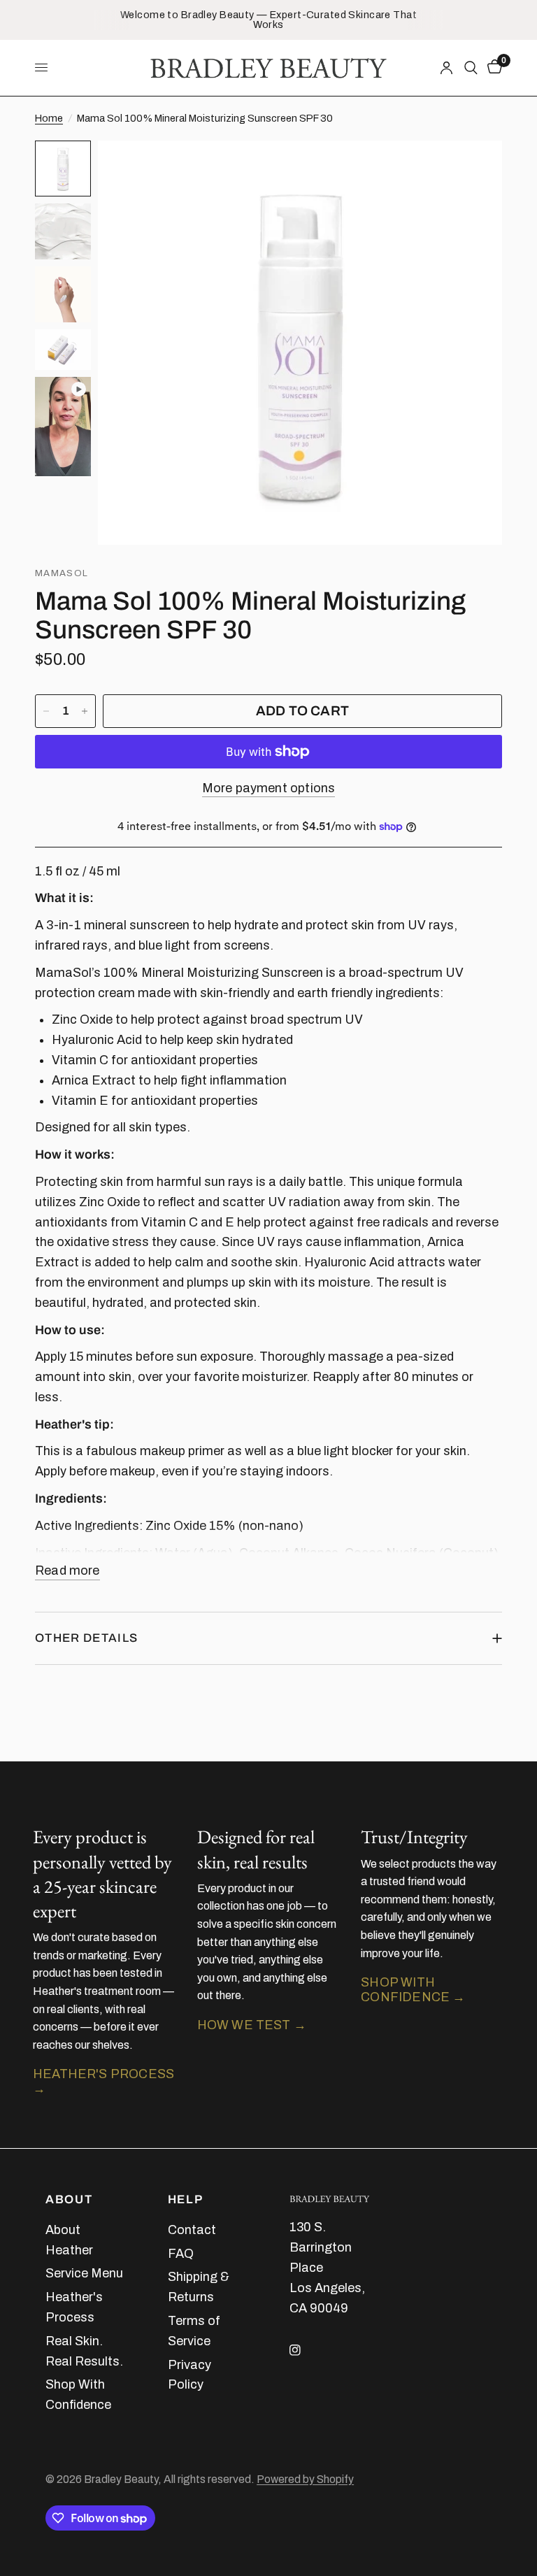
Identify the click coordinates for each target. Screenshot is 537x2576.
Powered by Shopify (305, 2479)
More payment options (269, 788)
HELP (186, 2200)
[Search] (471, 68)
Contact (192, 2230)
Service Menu (84, 2273)
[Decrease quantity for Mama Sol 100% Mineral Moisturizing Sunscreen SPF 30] (46, 711)
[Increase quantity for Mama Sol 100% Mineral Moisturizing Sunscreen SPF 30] (85, 711)
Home (49, 118)
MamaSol (62, 573)
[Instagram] (305, 2350)
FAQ (181, 2254)
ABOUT (69, 2200)
